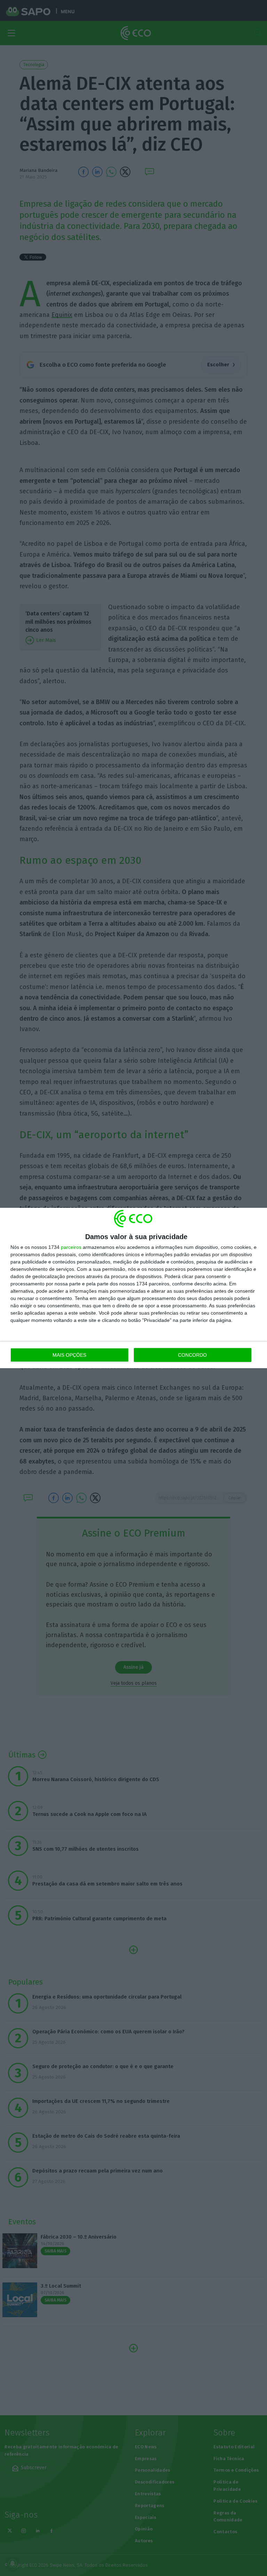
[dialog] (133, 1288)
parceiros (71, 1247)
